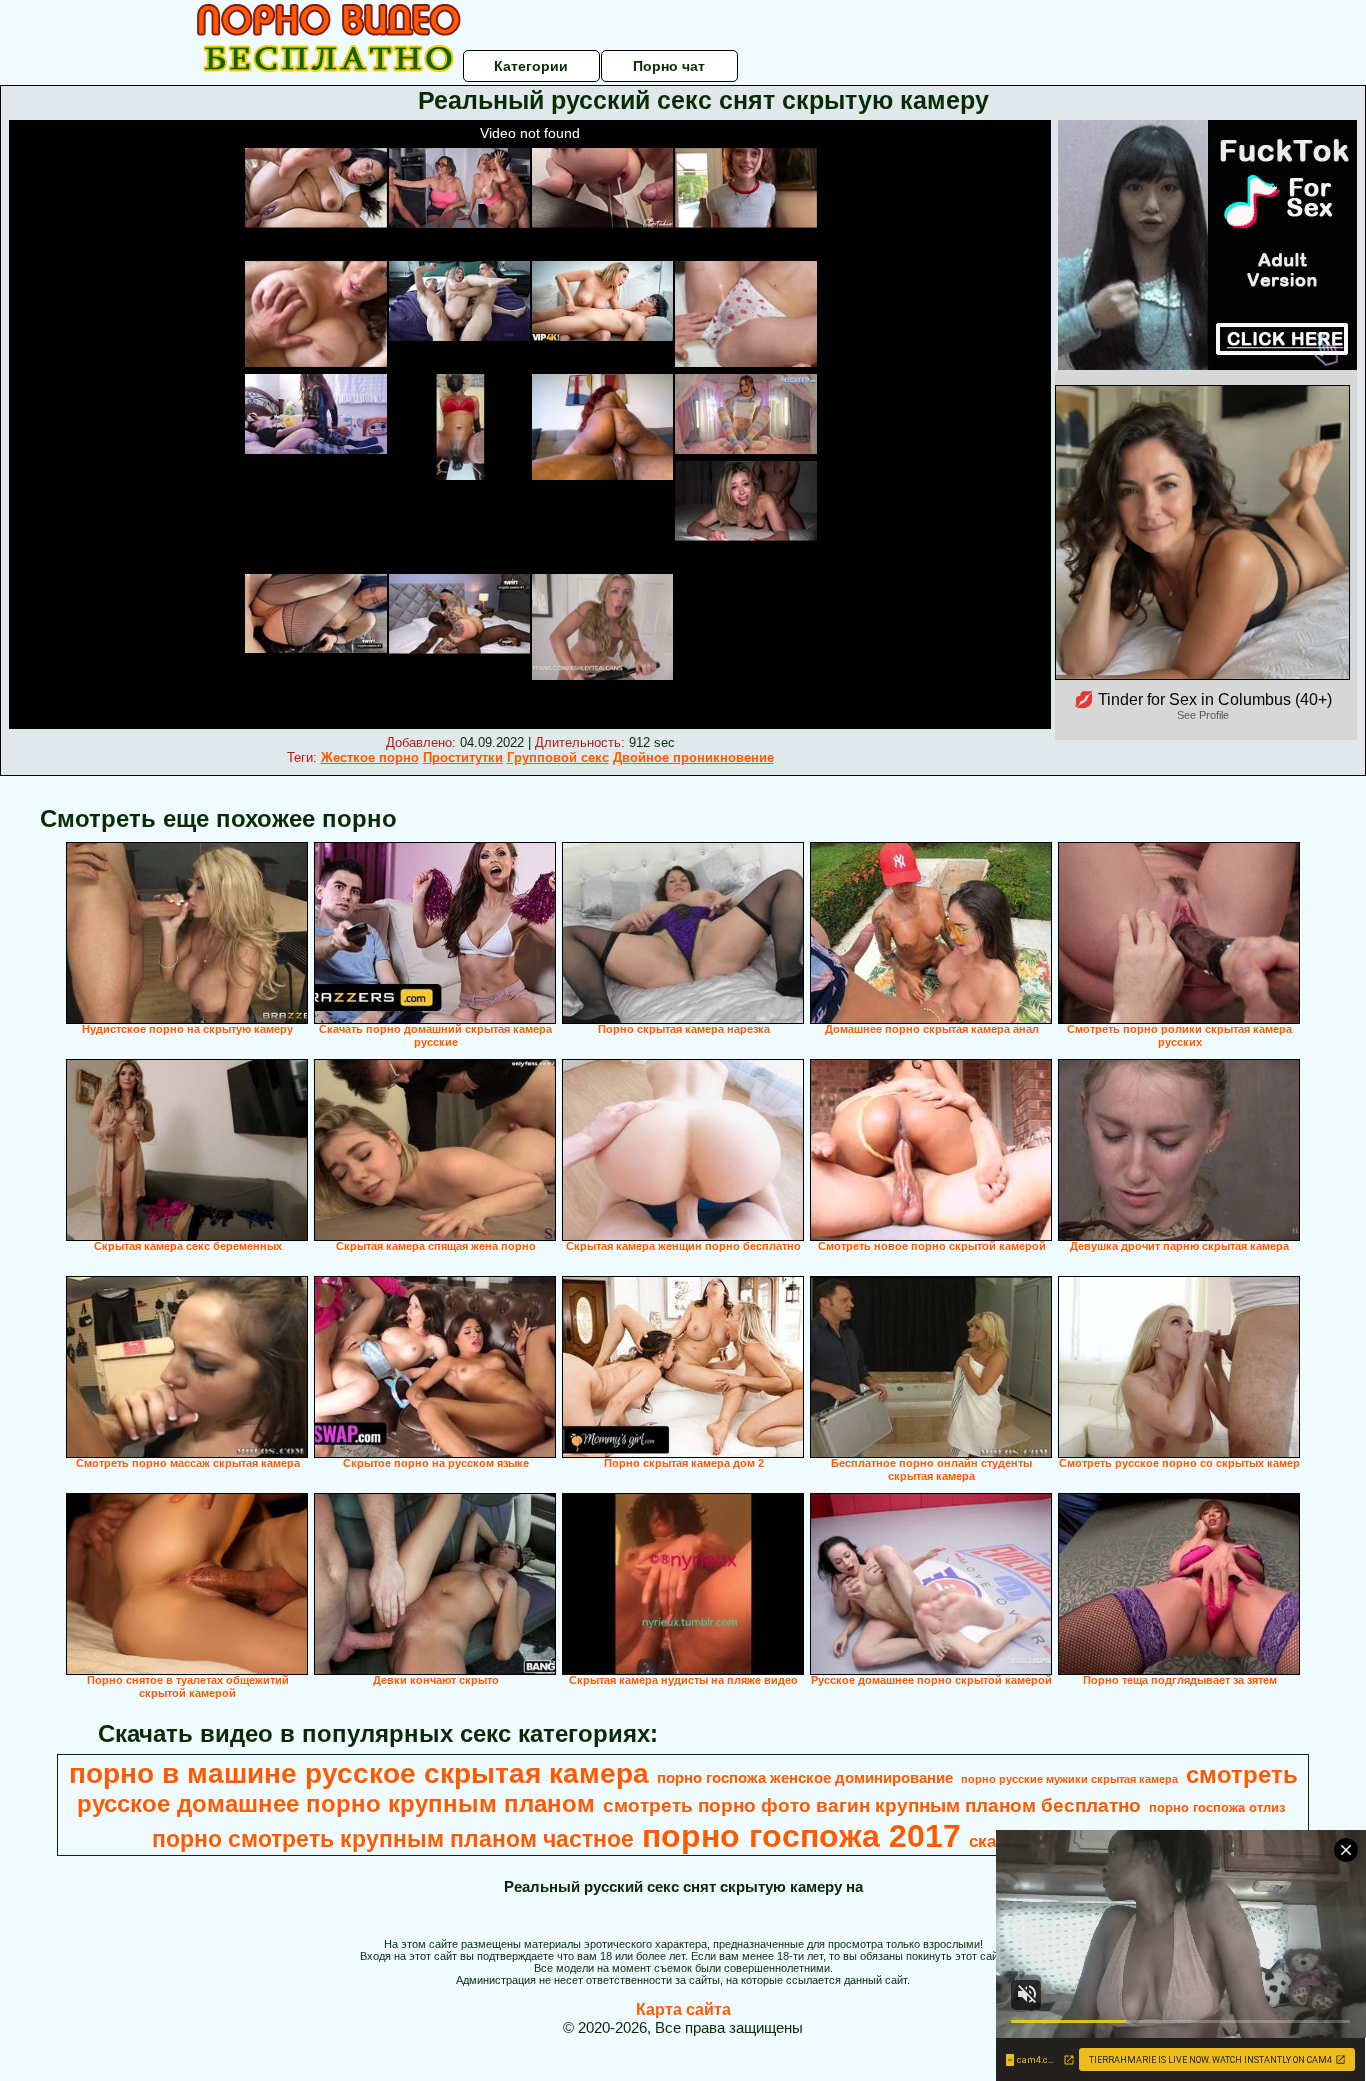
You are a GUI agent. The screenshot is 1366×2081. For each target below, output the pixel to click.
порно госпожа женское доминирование (805, 1778)
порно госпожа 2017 (801, 1836)
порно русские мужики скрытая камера (1069, 1779)
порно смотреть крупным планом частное (393, 1839)
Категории (531, 66)
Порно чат (669, 66)
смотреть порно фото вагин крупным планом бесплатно (872, 1805)
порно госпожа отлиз (1217, 1807)
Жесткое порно (370, 757)
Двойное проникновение (693, 757)
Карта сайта (683, 2009)
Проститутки (463, 757)
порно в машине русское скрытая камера (359, 1773)
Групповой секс (558, 757)
